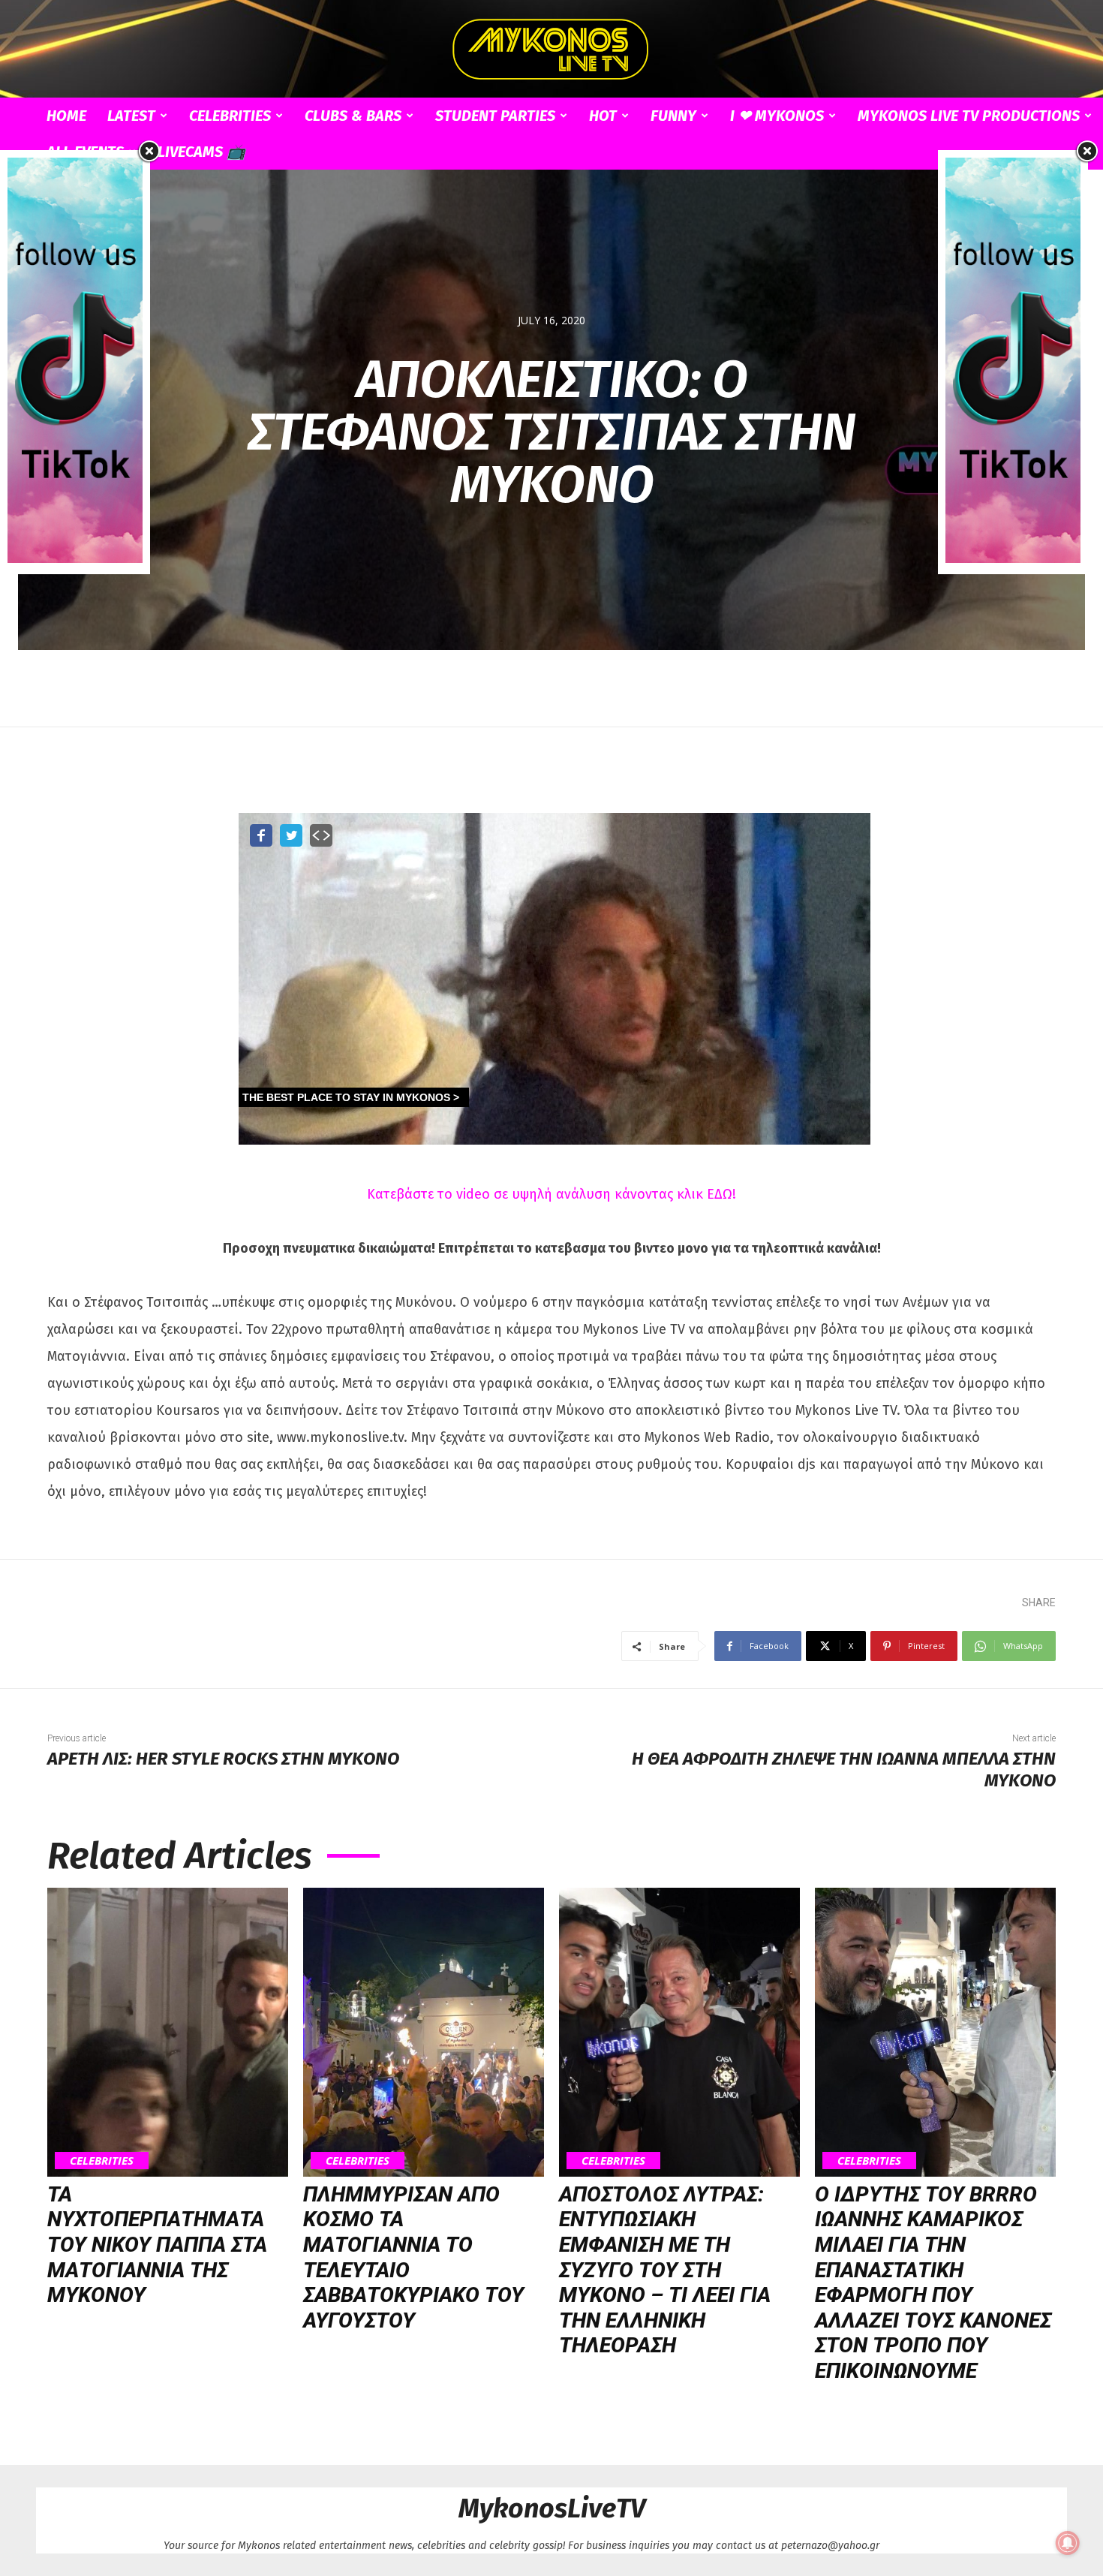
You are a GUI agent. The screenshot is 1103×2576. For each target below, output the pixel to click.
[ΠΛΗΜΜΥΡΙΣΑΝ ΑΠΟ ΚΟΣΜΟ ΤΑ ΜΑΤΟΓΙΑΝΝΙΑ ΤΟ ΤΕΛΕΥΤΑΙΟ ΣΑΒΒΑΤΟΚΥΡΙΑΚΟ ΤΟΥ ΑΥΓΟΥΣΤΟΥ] (424, 2032)
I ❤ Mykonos (777, 116)
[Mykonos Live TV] (551, 50)
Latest (131, 116)
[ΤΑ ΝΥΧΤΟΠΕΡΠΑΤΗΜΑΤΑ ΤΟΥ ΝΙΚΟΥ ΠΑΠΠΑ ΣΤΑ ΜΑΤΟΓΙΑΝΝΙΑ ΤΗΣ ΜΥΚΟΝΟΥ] (168, 2032)
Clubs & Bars (353, 116)
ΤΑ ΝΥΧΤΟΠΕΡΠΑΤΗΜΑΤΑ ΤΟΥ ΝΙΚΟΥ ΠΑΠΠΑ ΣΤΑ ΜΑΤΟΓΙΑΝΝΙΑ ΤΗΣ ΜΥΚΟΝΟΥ (157, 2245)
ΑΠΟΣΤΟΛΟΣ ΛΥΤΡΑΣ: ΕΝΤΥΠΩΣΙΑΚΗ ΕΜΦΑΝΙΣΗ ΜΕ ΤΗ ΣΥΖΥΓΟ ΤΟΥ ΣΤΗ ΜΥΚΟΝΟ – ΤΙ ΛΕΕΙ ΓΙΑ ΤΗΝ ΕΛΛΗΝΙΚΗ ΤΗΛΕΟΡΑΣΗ (665, 2270)
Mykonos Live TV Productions (969, 116)
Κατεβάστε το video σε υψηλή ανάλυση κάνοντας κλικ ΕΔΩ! (551, 1194)
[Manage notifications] (1068, 2543)
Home (66, 116)
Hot (603, 116)
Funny (673, 116)
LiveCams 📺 (201, 152)
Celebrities (230, 116)
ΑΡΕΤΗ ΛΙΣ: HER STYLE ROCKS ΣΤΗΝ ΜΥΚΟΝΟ (223, 1759)
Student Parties (495, 116)
